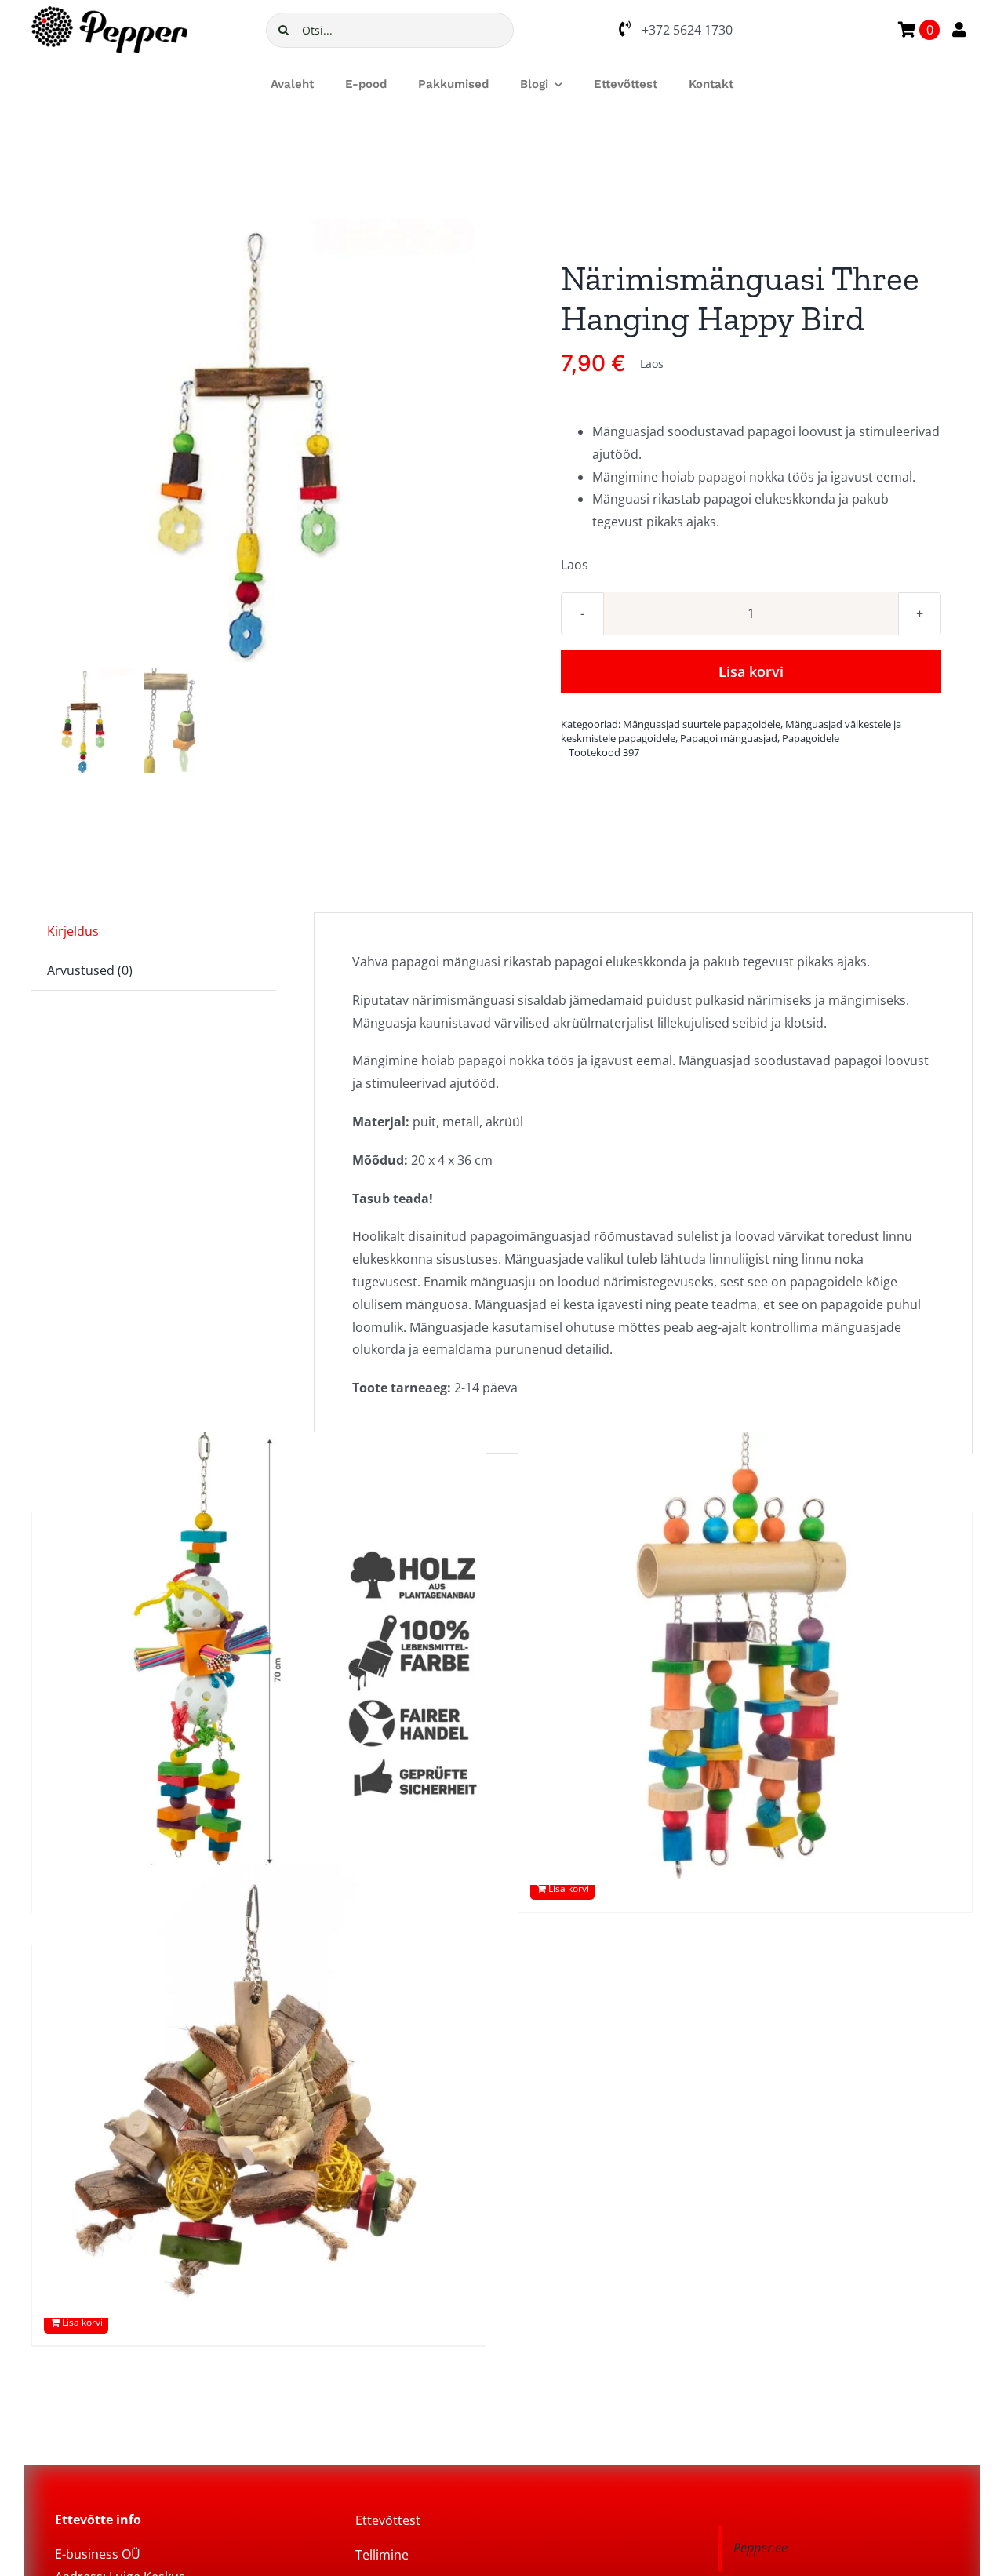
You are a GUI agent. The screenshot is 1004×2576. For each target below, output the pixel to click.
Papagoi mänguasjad (729, 738)
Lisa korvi (751, 671)
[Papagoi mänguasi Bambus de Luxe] (745, 1658)
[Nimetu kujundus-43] (253, 440)
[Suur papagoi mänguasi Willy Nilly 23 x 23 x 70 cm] (259, 1658)
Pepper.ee (760, 2548)
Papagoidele (811, 738)
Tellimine (382, 2555)
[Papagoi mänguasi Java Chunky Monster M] (259, 2091)
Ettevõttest (388, 2520)
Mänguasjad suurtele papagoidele (702, 724)
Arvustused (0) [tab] (90, 970)
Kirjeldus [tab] (73, 931)
